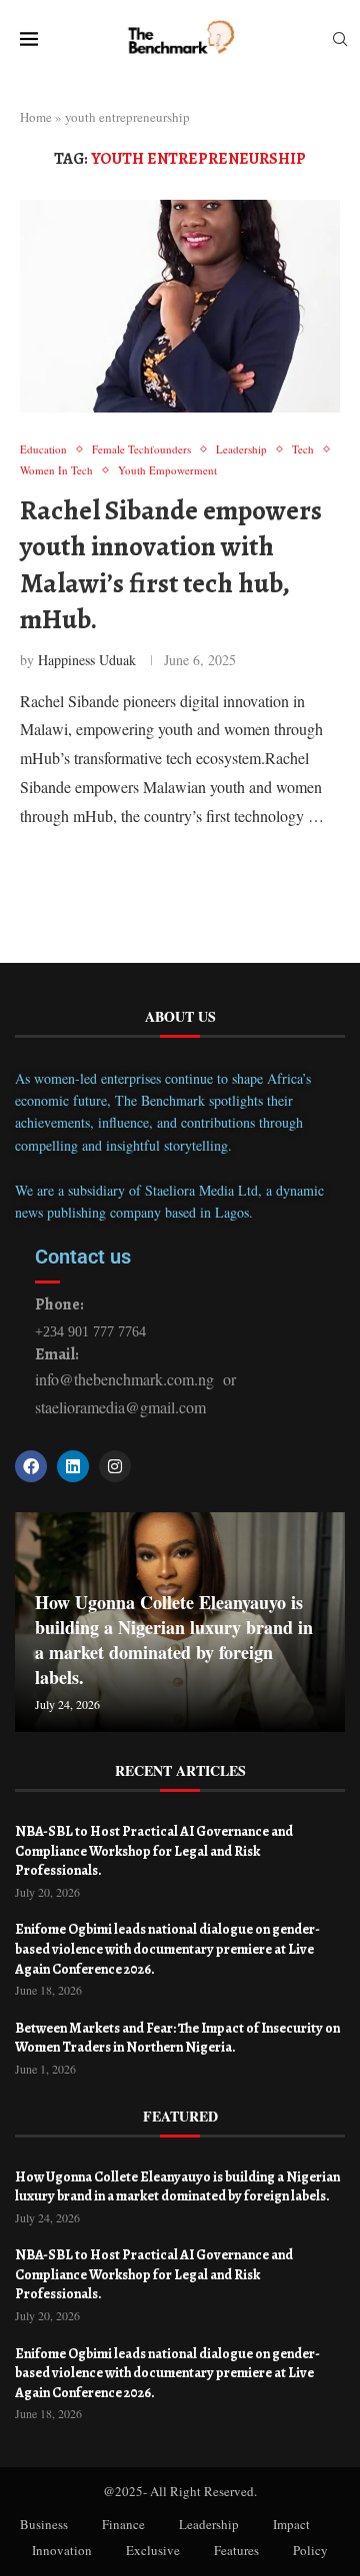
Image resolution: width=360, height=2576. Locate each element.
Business (44, 2524)
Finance (123, 2524)
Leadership (209, 2524)
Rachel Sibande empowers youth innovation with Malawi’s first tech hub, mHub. (171, 565)
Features (236, 2550)
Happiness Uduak (87, 660)
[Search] (340, 41)
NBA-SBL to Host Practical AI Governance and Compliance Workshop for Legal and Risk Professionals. (154, 1851)
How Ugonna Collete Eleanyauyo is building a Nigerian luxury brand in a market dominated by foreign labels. (174, 1640)
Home (36, 117)
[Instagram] (115, 1466)
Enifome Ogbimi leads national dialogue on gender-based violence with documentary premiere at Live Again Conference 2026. (167, 1949)
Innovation (62, 2550)
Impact (291, 2524)
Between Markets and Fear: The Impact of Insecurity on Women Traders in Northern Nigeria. (177, 2038)
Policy (310, 2550)
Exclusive (153, 2550)
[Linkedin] (73, 1466)
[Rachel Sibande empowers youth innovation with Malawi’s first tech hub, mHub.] (180, 306)
